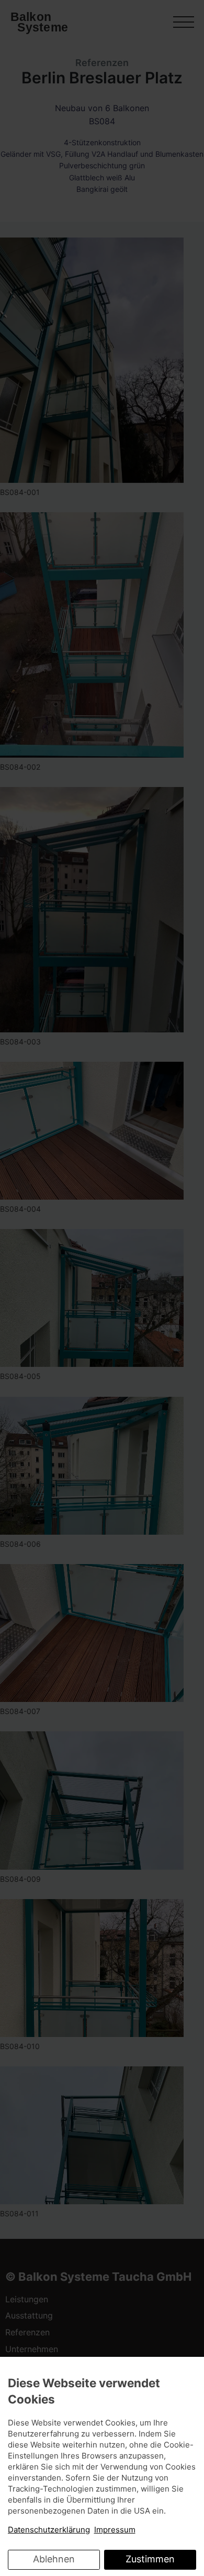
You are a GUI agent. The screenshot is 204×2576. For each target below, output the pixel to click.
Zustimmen (150, 2559)
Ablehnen (54, 2559)
